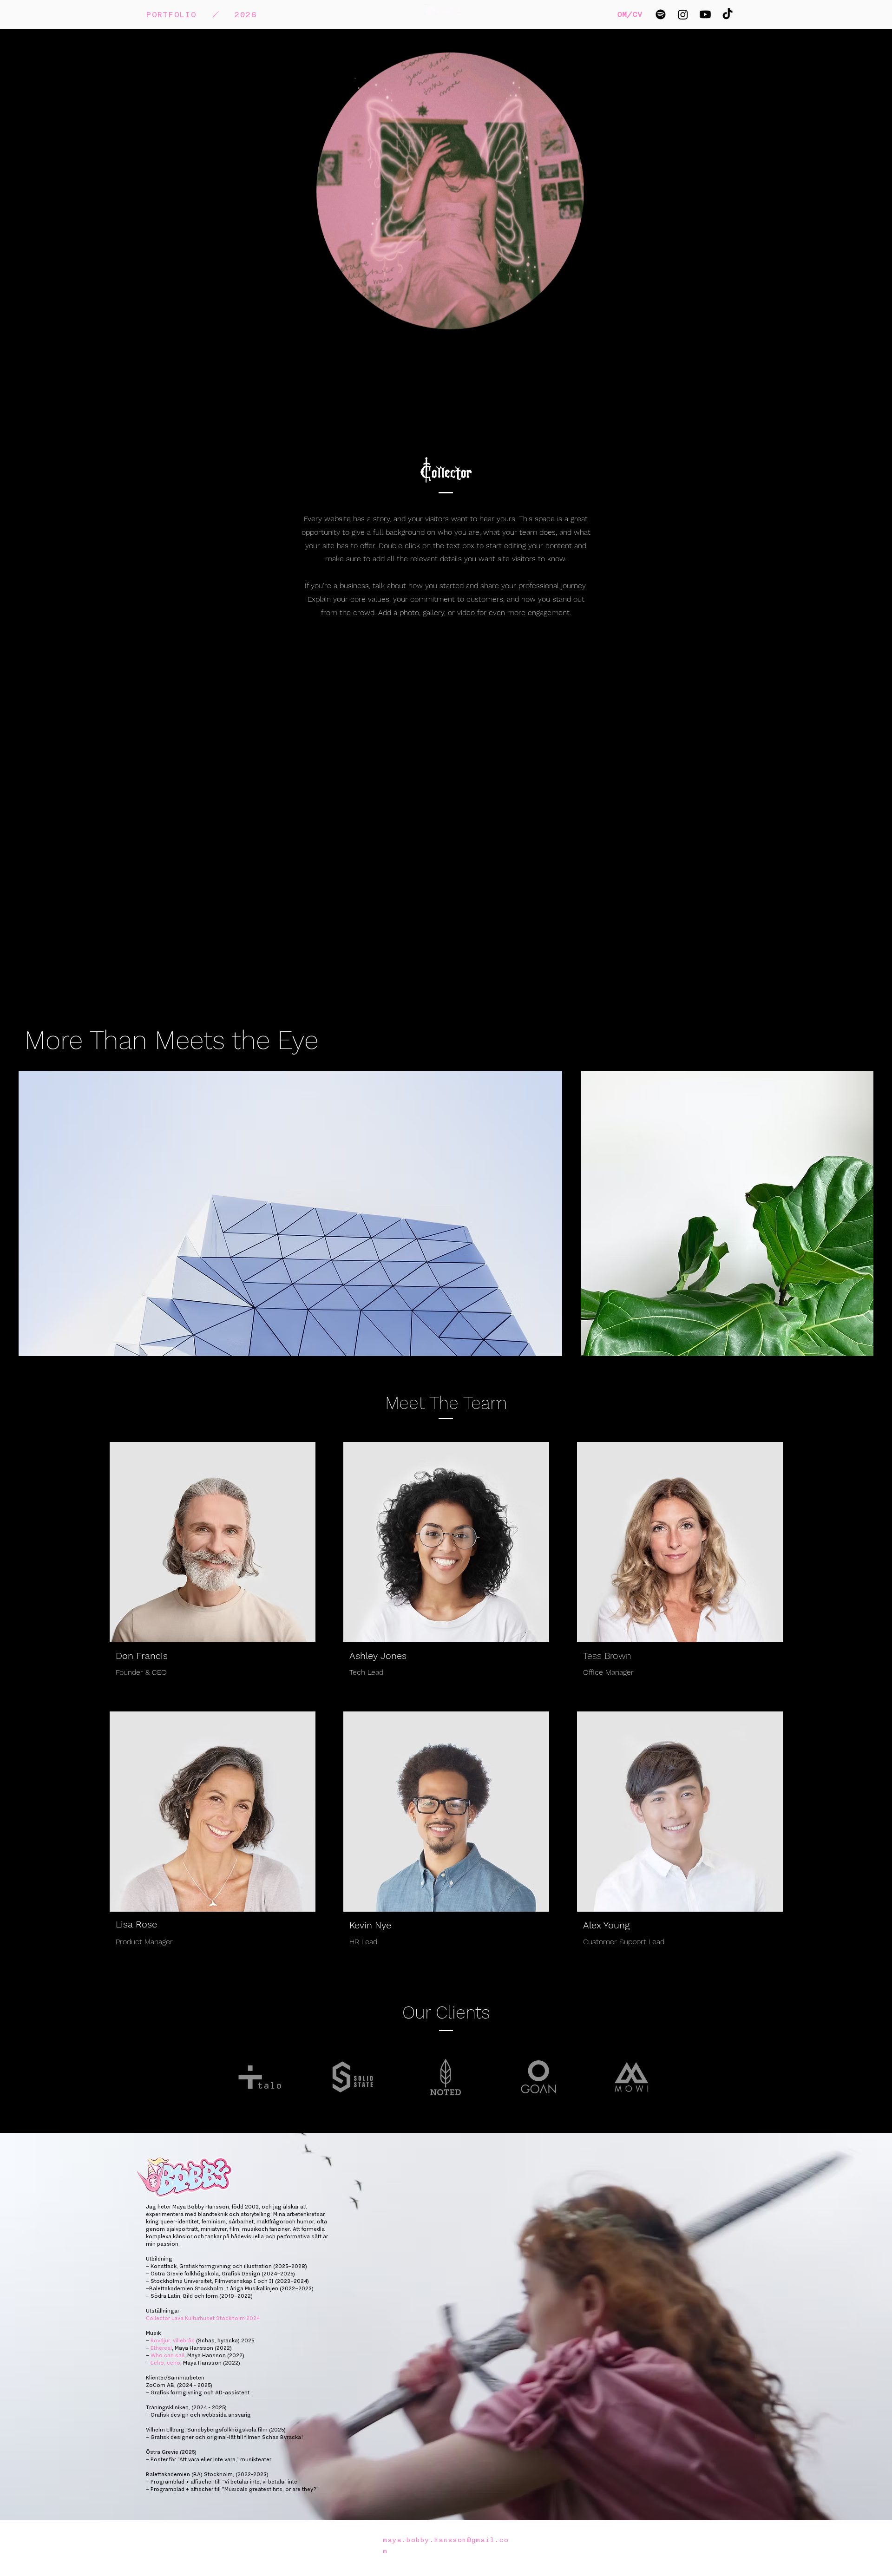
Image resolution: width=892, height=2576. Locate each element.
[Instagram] (683, 14)
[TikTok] (728, 14)
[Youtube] (705, 14)
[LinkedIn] (306, 1655)
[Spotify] (661, 14)
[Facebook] (277, 1655)
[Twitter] (291, 1655)
